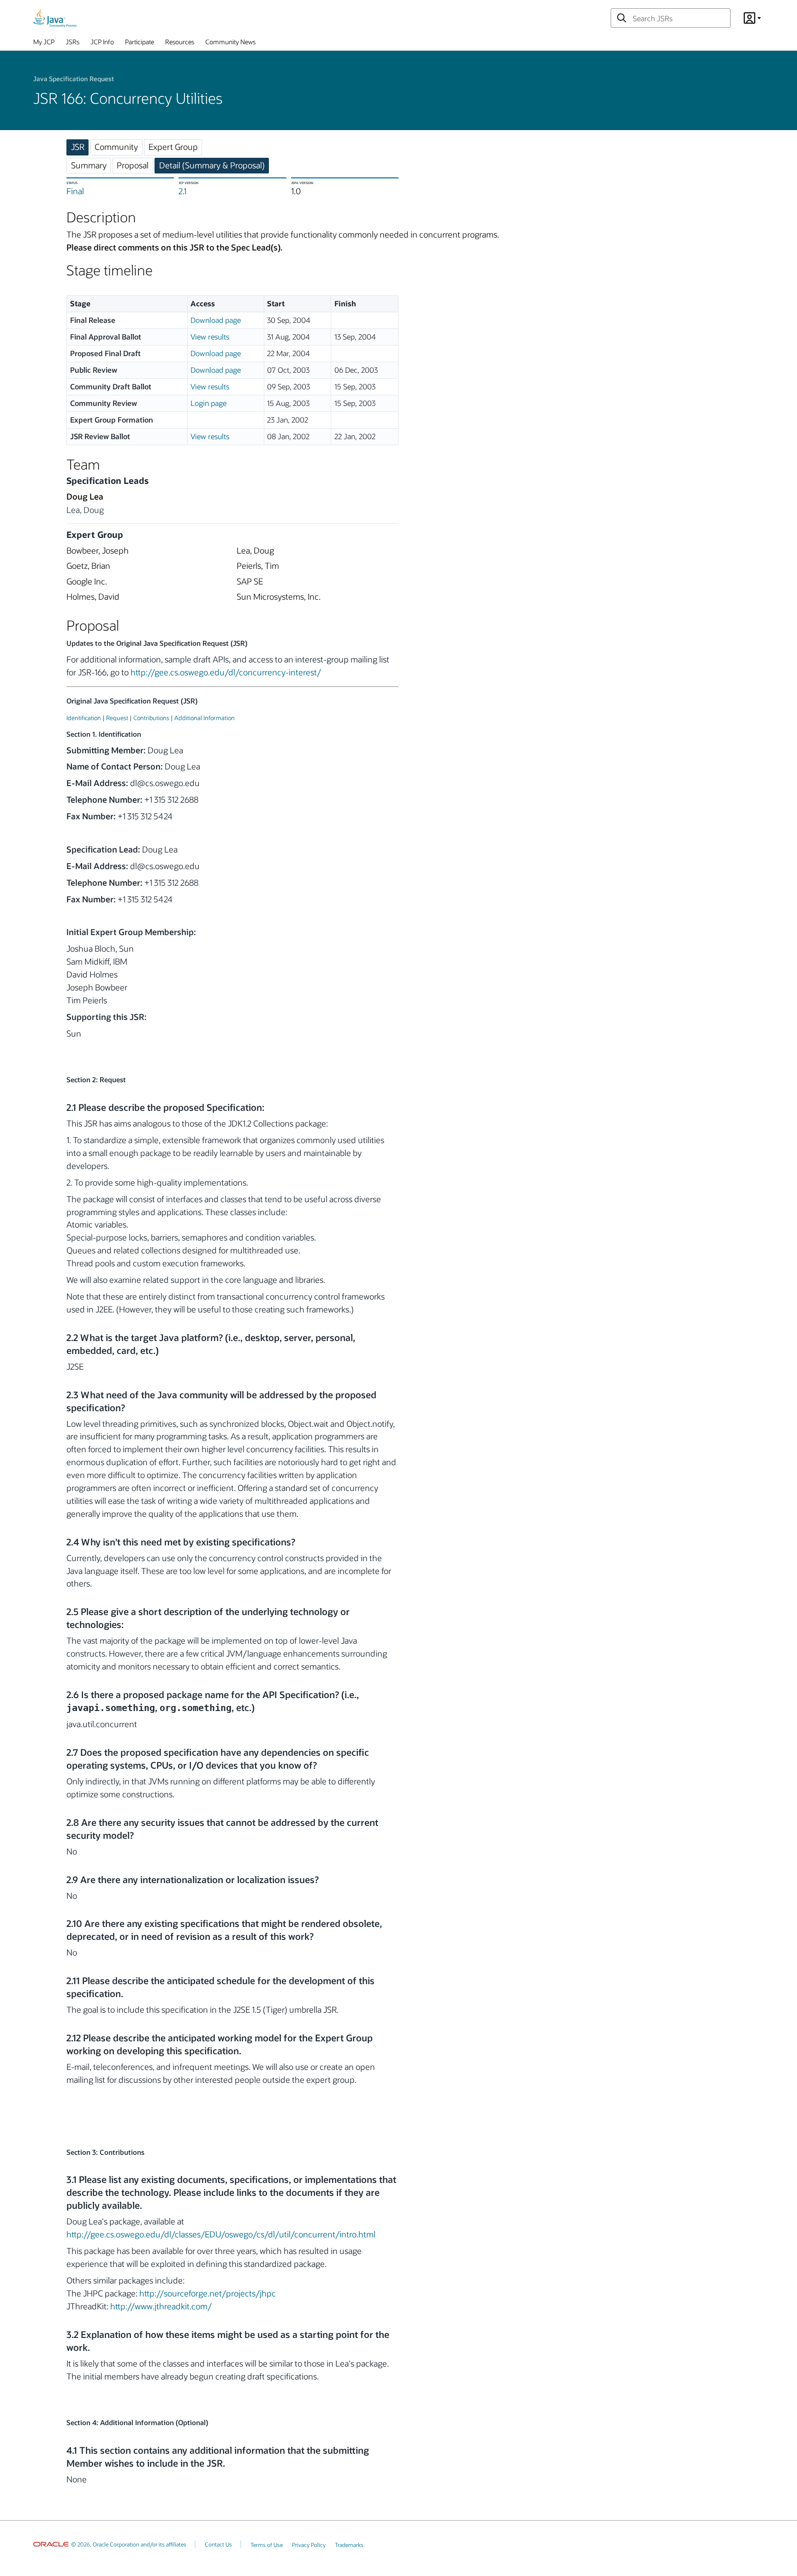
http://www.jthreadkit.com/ (161, 2306)
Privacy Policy (309, 2545)
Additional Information (205, 718)
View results (210, 337)
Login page (208, 403)
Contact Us (218, 2544)
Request (117, 718)
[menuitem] (44, 44)
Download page (216, 320)
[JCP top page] (55, 18)
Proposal (133, 165)
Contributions (151, 718)
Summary (89, 165)
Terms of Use (267, 2545)
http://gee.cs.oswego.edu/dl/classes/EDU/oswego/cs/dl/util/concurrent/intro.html (221, 2234)
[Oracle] (51, 2544)
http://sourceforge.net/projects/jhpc (208, 2293)
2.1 (182, 191)
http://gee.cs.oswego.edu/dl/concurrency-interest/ (226, 672)
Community (116, 147)
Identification (84, 718)
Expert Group (173, 147)
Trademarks (349, 2545)
